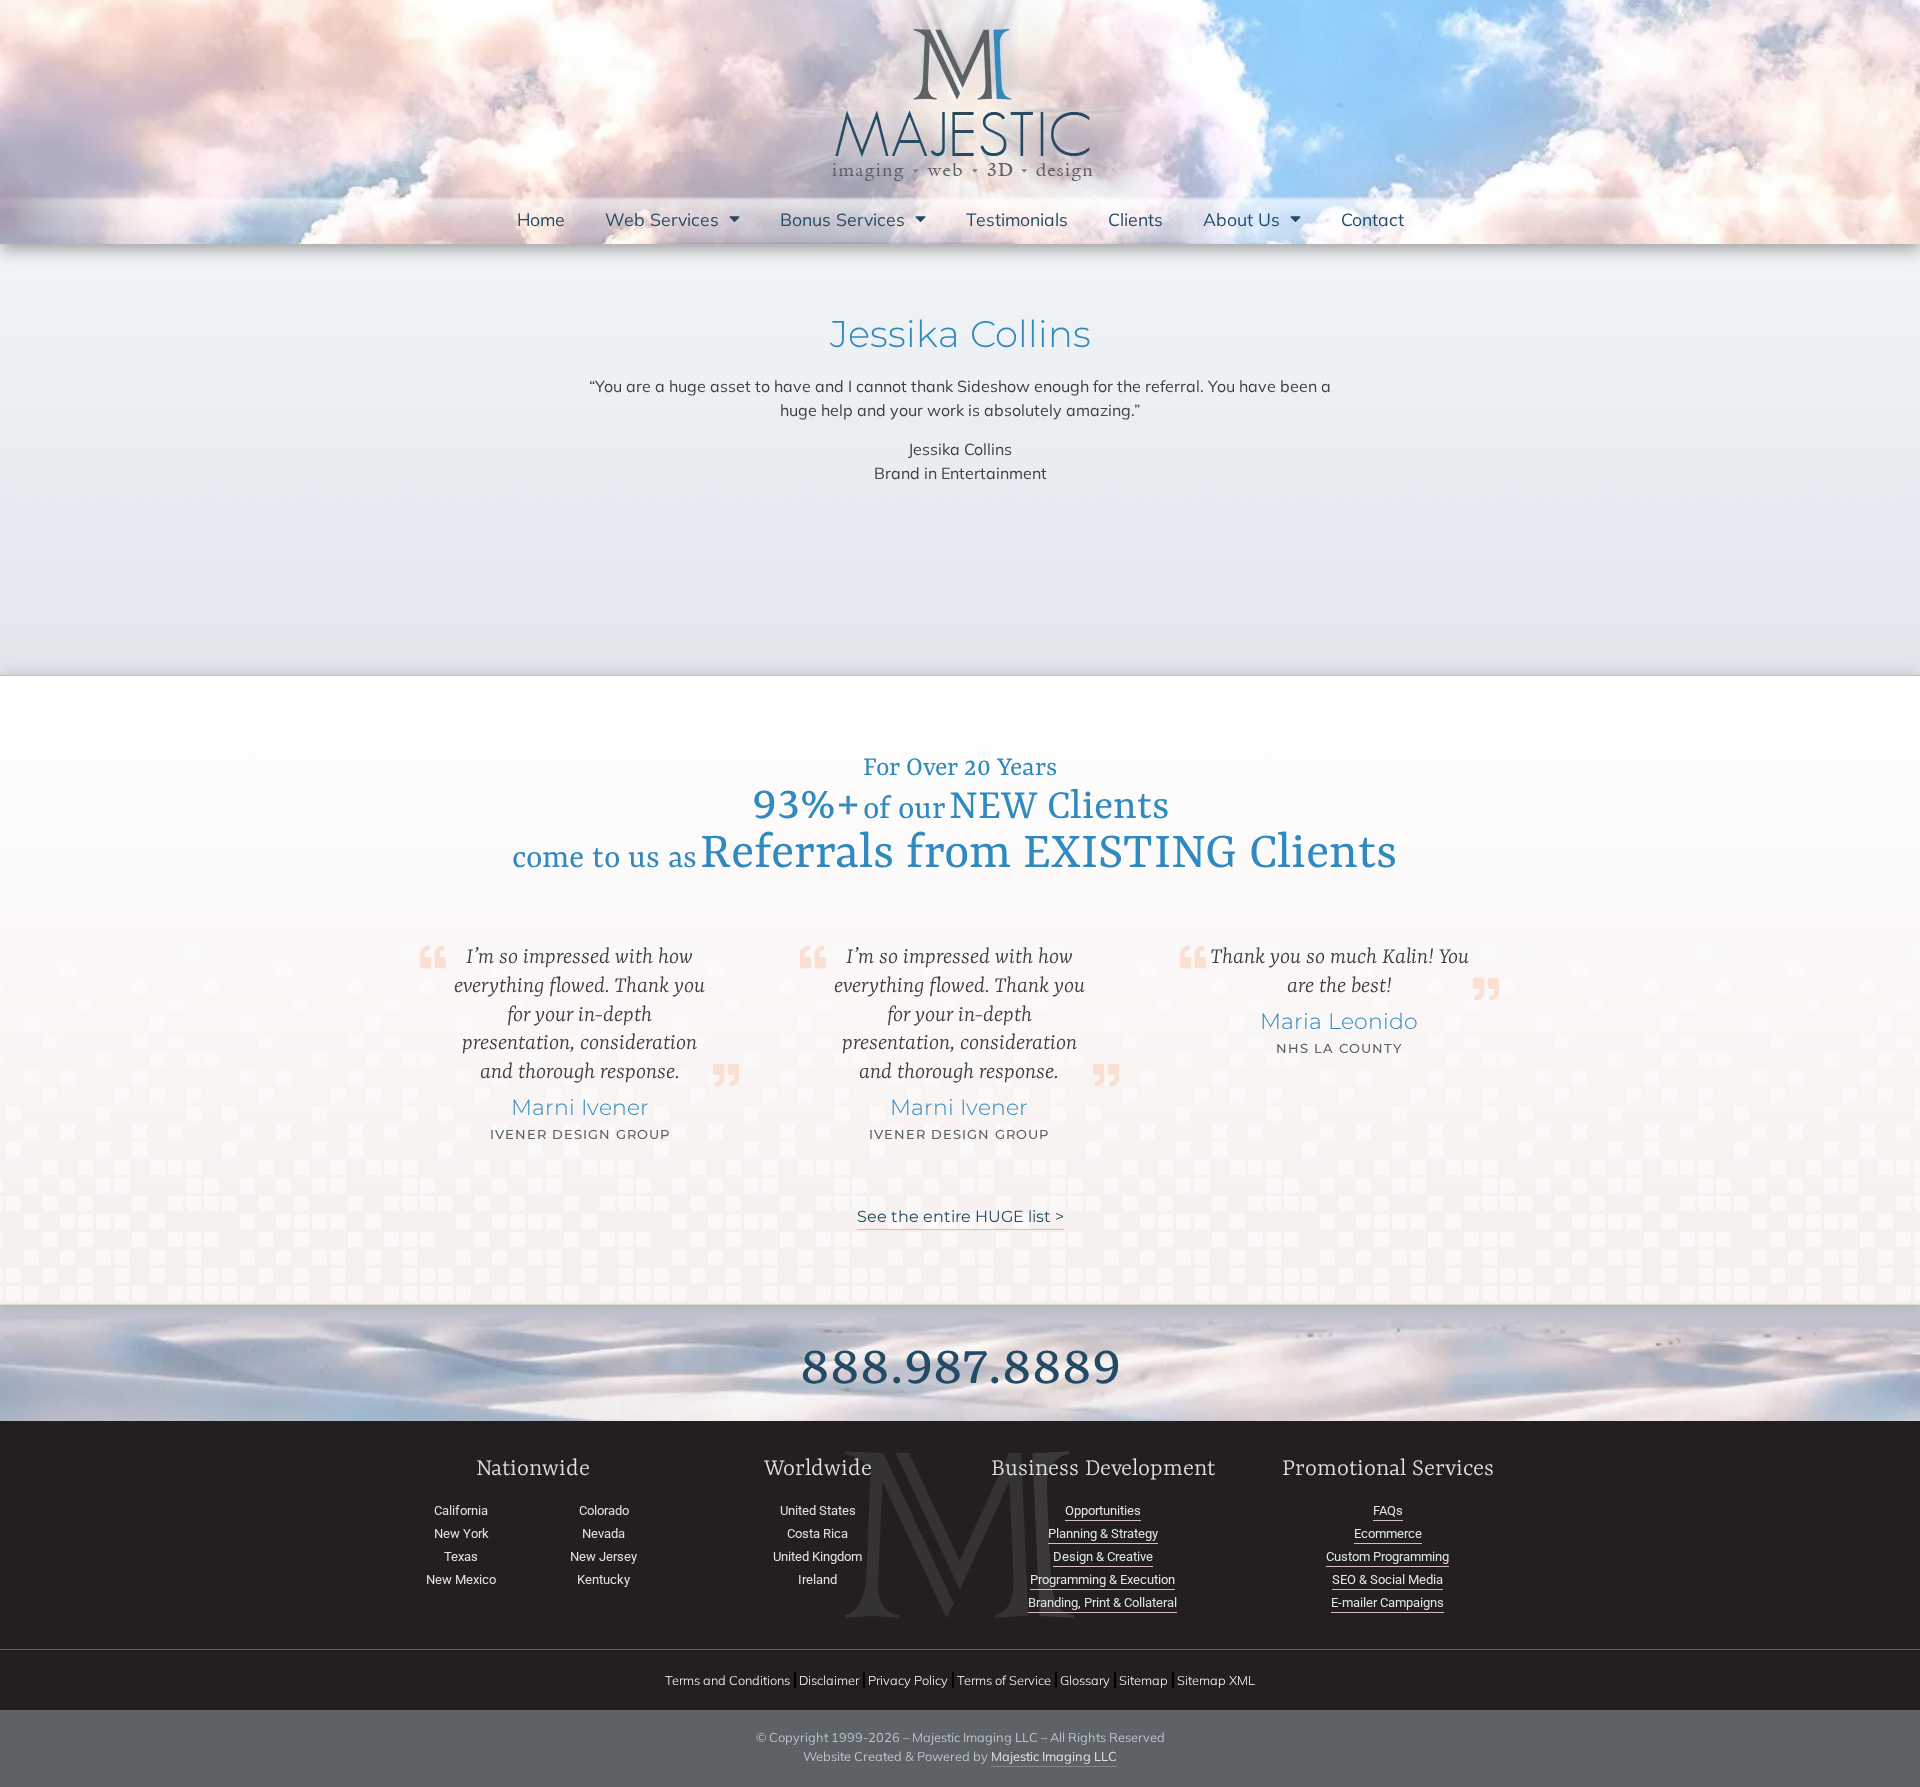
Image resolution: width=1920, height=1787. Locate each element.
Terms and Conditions (727, 1678)
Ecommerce (1388, 1531)
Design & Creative (1103, 1554)
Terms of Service (1004, 1678)
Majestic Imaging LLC (1054, 1754)
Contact (1372, 219)
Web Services (662, 219)
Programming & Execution (1102, 1577)
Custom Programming (1387, 1554)
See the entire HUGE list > (960, 1214)
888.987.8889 (960, 1366)
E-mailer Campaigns (1387, 1600)
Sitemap (1143, 1678)
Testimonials (1017, 219)
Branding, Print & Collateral (1102, 1600)
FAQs (1388, 1508)
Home (541, 219)
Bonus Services (842, 219)
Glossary (1085, 1678)
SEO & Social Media (1387, 1577)
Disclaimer (829, 1678)
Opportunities (1103, 1508)
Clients (1135, 219)
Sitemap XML (1216, 1678)
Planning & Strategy (1103, 1531)
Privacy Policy (908, 1678)
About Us (1241, 219)
